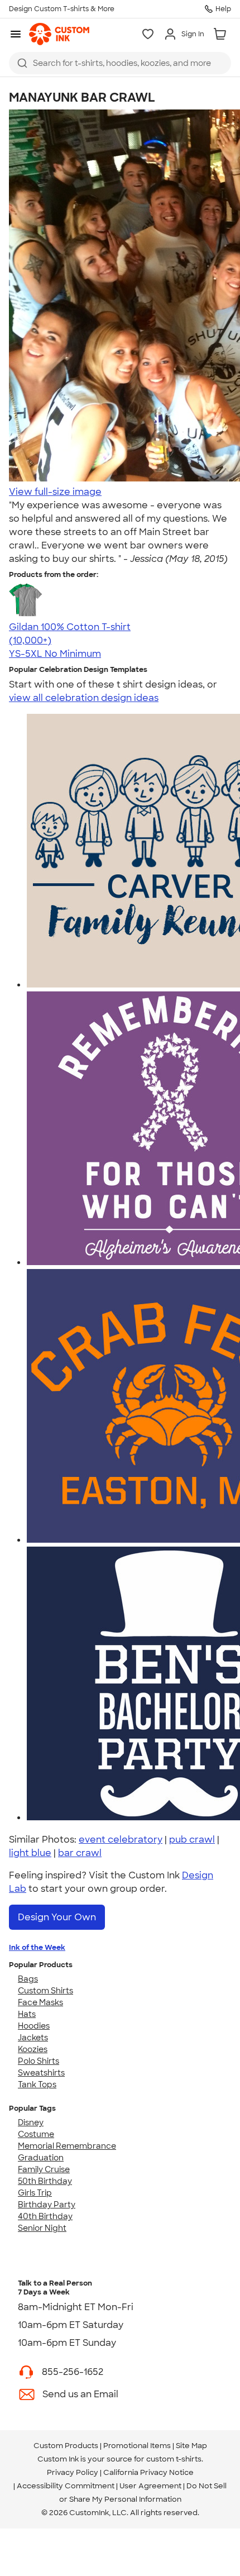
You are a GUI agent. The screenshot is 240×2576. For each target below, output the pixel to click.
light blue (30, 1853)
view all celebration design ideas (84, 698)
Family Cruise (44, 2169)
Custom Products (66, 2446)
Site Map (191, 2446)
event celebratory (121, 1840)
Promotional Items (137, 2446)
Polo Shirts (39, 2061)
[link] (59, 34)
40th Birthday (45, 2216)
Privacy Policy (73, 2472)
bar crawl (80, 1853)
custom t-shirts (174, 2459)
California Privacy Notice (148, 2472)
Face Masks (40, 2002)
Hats (27, 2014)
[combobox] (120, 63)
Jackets (33, 2038)
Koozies (33, 2049)
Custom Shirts (45, 1991)
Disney (31, 2122)
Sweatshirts (41, 2073)
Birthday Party (47, 2205)
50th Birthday (45, 2181)
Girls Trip (35, 2193)
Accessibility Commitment (66, 2486)
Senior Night (42, 2228)
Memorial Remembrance (67, 2146)
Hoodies (34, 2026)
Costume (36, 2134)
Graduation (41, 2158)
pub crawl (192, 1840)
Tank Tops (37, 2084)
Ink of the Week (37, 1947)
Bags (28, 1979)
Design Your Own (57, 1917)
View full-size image (55, 492)
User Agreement (150, 2486)
